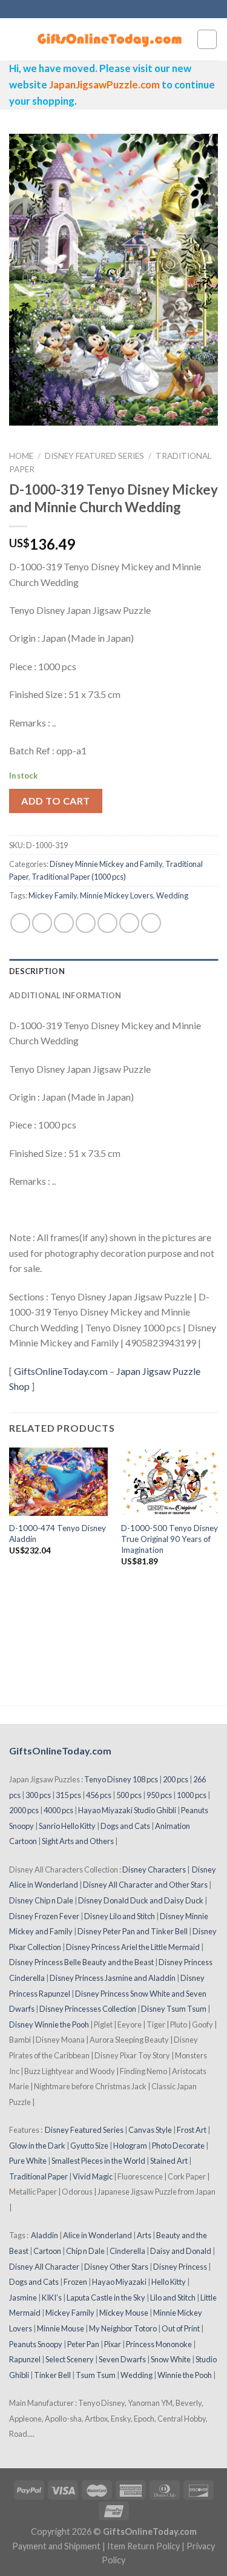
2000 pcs (24, 1810)
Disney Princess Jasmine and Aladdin (113, 1978)
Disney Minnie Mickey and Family (106, 864)
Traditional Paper (38, 2176)
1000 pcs (192, 1795)
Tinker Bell (52, 2375)
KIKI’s (52, 2298)
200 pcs (176, 1779)
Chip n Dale (85, 2251)
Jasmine (23, 2298)
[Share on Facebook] (42, 923)
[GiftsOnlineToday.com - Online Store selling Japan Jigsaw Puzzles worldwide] (110, 39)
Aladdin (44, 2235)
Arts (144, 2235)
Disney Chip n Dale (41, 1900)
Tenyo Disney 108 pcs (121, 1779)
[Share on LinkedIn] (151, 923)
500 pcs (129, 1795)
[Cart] (207, 39)
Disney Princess (180, 2267)
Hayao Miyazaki (119, 2282)
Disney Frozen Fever (44, 1916)
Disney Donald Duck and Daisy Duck (141, 1900)
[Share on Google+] (129, 923)
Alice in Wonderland (97, 2235)
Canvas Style (150, 2130)
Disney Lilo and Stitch (120, 1916)
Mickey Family (53, 895)
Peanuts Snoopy (36, 2344)
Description (37, 971)
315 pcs (68, 1795)
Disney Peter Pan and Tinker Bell (133, 1931)
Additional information (65, 995)
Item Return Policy (143, 2546)
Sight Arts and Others (78, 1841)
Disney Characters (154, 1869)
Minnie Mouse (61, 2328)
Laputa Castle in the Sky (106, 2298)
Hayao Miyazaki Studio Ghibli (127, 1810)
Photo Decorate (178, 2146)
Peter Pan (83, 2344)
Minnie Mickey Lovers (117, 895)
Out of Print (181, 2328)
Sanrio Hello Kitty (67, 1826)
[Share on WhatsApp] (20, 923)
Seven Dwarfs (122, 2359)
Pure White (28, 2161)
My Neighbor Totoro (123, 2328)
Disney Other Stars (116, 2267)
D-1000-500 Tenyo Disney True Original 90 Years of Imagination (169, 1539)
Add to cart (55, 801)
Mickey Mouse (124, 2313)
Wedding (172, 895)
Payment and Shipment (56, 2546)
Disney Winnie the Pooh (49, 2024)
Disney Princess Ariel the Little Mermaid (133, 1947)
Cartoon (47, 2251)
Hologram (130, 2146)
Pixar (113, 2344)
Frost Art (192, 2130)
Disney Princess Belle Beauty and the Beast (81, 1962)
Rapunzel (25, 2359)
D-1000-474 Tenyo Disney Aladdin (58, 1533)
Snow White (171, 2359)
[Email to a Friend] (86, 923)
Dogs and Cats (125, 1826)
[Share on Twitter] (64, 923)
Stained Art (169, 2161)
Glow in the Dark (37, 2146)
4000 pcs (58, 1810)
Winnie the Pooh (185, 2375)
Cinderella (127, 2251)
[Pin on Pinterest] (107, 923)
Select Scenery (70, 2359)
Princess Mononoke (159, 2344)
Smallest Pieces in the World (98, 2161)
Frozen (75, 2282)
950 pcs (159, 1795)
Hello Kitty (169, 2282)
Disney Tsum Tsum (174, 2009)
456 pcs (99, 1795)
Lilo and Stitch (173, 2298)
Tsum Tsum (96, 2375)
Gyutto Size (89, 2146)
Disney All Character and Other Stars (145, 1885)
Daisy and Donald (181, 2251)
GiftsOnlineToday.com (61, 1371)
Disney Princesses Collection (88, 2009)
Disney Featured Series (94, 456)
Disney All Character (44, 2267)
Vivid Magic (93, 2176)
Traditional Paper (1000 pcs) (79, 877)
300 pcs (38, 1795)
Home (21, 456)
